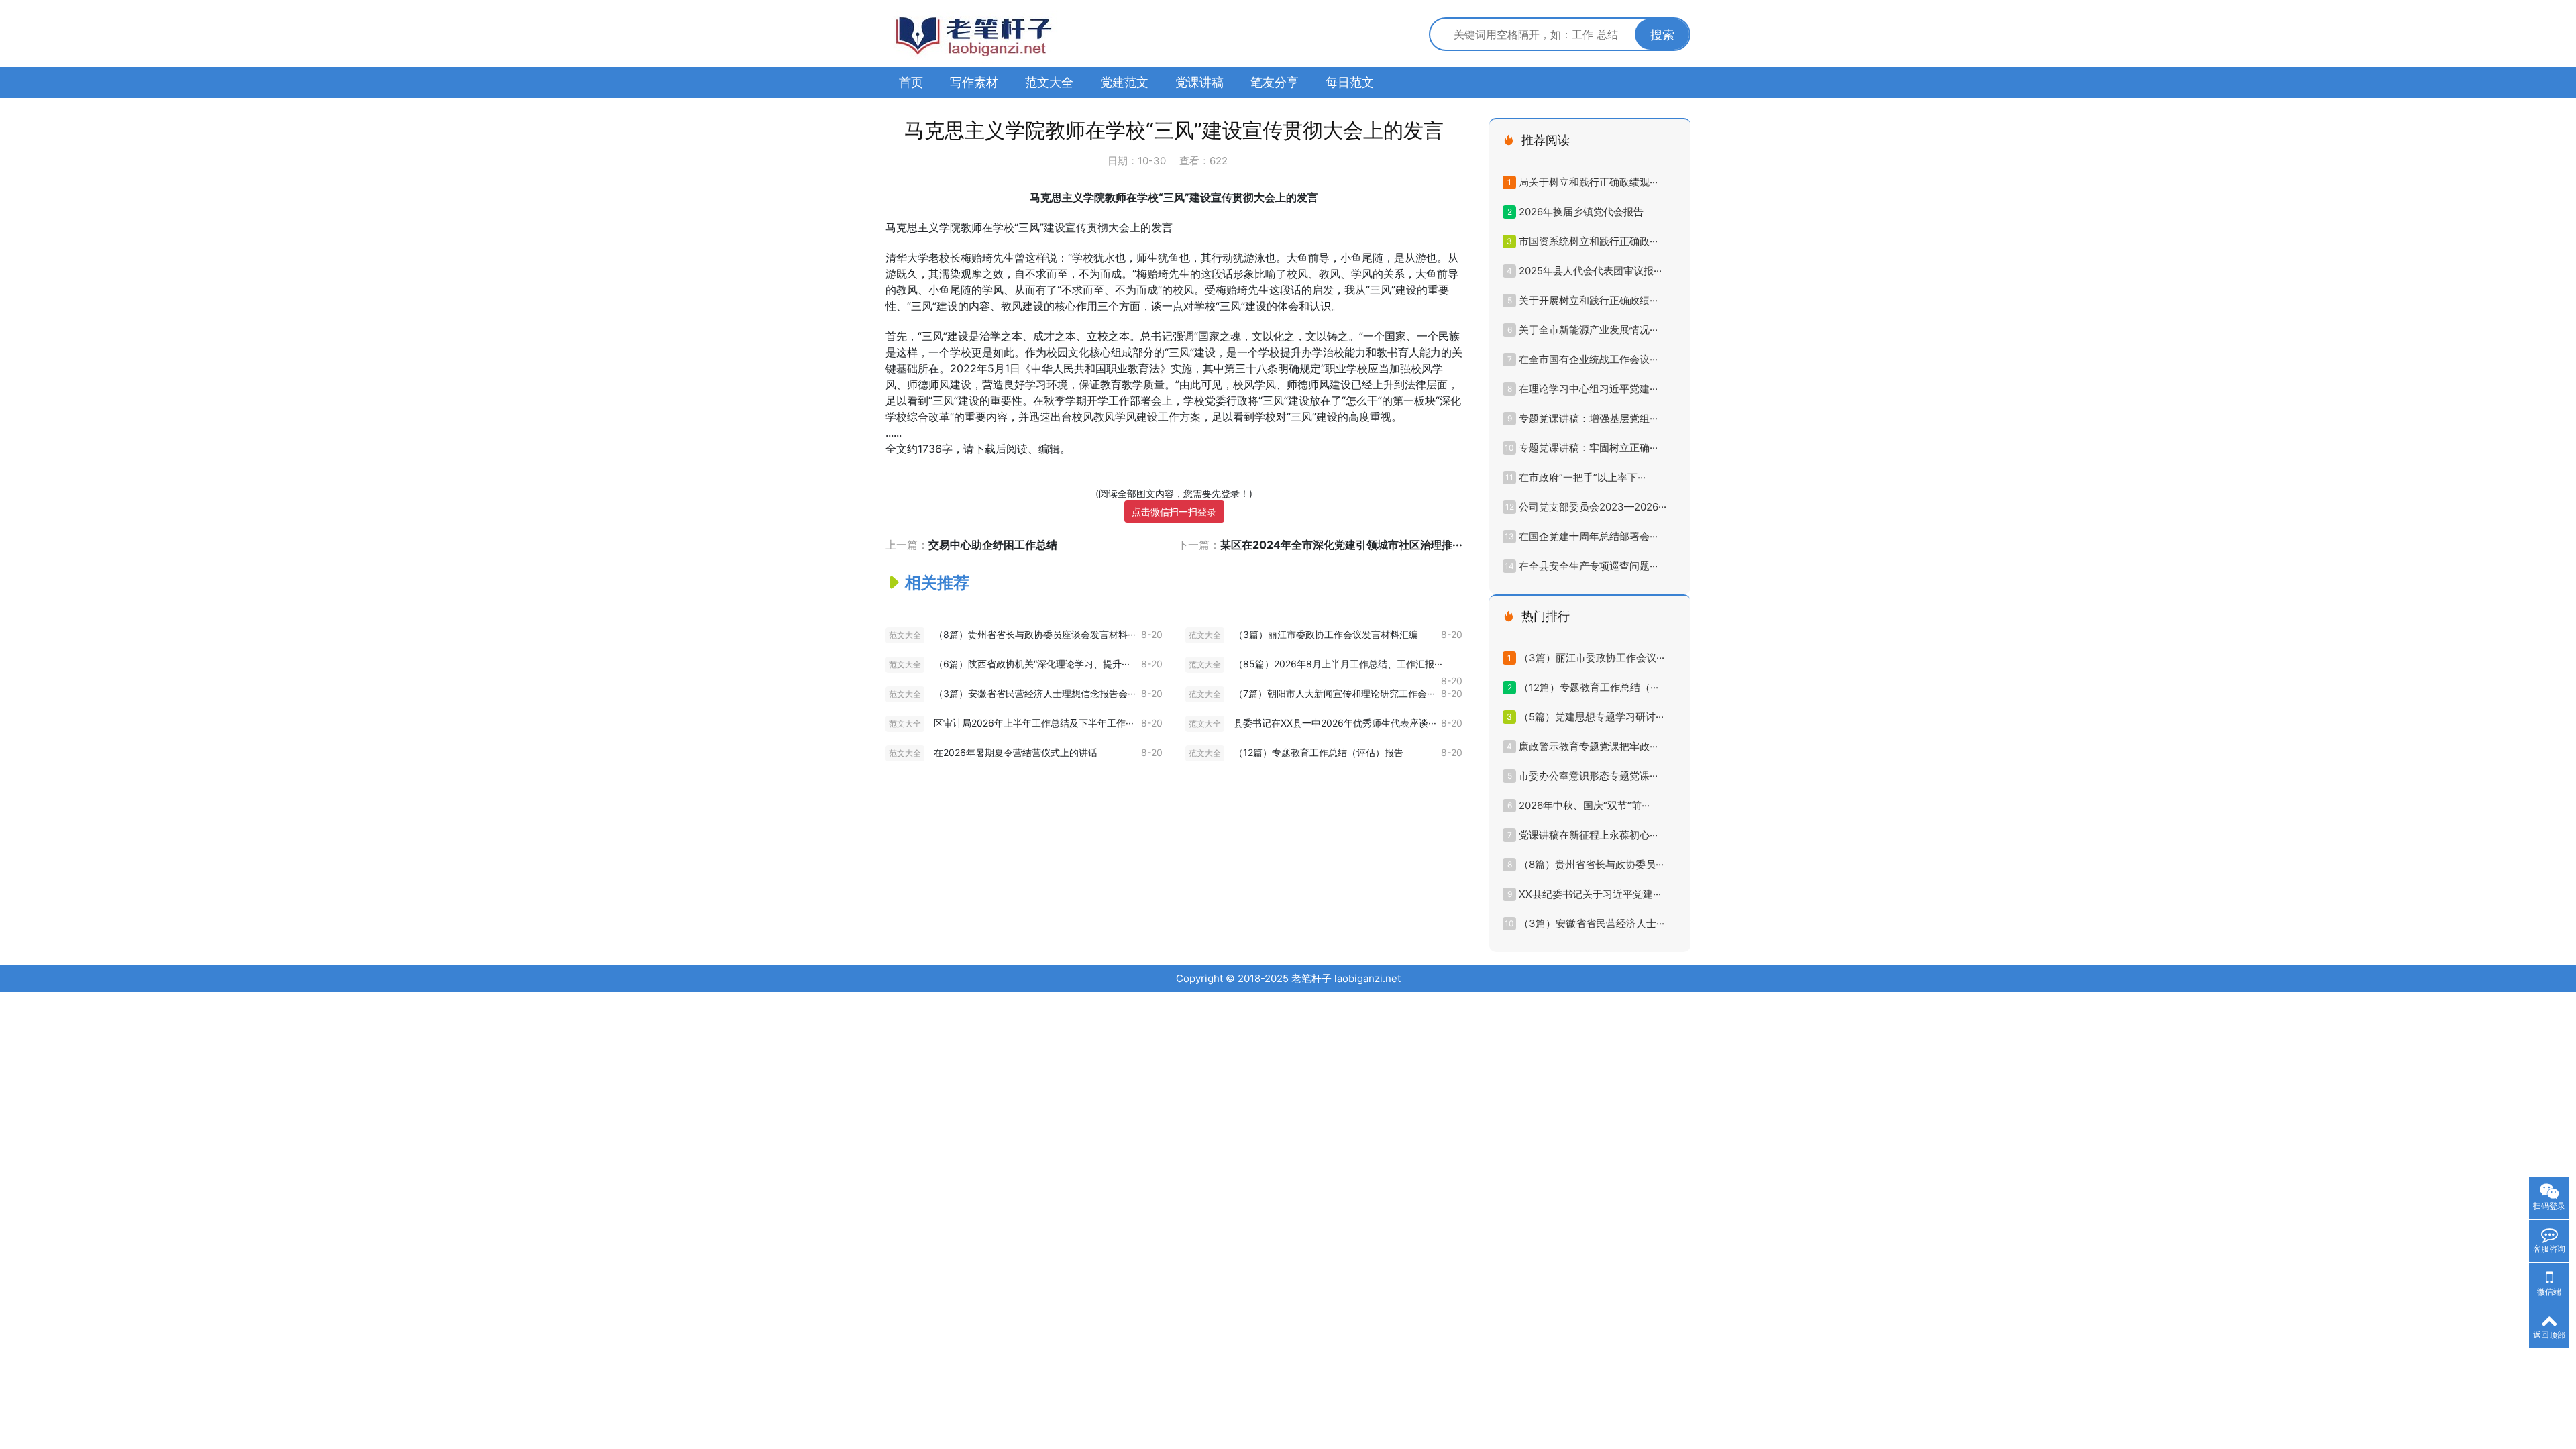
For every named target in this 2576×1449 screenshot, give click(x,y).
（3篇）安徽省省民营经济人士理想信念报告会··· (1035, 693)
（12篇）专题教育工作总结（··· (1589, 687)
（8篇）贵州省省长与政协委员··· (1591, 864)
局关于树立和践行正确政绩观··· (1588, 182)
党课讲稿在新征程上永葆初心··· (1588, 835)
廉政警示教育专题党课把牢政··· (1588, 746)
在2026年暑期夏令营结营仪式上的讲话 (1016, 752)
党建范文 (1124, 82)
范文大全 (1049, 82)
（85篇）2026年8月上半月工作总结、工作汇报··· (1338, 664)
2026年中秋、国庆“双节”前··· (1584, 805)
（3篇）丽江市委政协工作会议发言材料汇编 (1326, 634)
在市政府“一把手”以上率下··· (1582, 477)
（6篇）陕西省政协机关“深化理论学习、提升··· (1032, 664)
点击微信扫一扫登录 (1174, 512)
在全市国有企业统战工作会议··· (1588, 359)
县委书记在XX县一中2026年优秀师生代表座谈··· (1335, 723)
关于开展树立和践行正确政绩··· (1588, 300)
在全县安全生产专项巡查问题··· (1588, 566)
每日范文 (1350, 82)
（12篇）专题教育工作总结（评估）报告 (1319, 752)
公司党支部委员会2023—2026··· (1593, 507)
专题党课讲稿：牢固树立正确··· (1588, 448)
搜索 (1662, 35)
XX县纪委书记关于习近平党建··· (1590, 894)
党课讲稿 (1199, 82)
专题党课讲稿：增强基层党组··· (1588, 418)
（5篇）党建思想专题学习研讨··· (1591, 717)
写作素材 (974, 82)
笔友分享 (1275, 82)
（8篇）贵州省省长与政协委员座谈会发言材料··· (1035, 634)
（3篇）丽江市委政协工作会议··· (1592, 658)
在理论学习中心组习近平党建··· (1588, 389)
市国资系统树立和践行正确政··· (1588, 241)
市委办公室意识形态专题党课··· (1588, 776)
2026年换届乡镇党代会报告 (1581, 212)
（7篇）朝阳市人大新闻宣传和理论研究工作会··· (1334, 693)
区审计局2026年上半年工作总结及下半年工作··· (1034, 723)
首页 (911, 82)
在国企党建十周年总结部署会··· (1588, 536)
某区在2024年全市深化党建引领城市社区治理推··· (1341, 545)
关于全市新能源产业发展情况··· (1588, 330)
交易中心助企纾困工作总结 (993, 545)
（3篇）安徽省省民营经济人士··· (1592, 923)
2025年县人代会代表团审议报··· (1590, 271)
